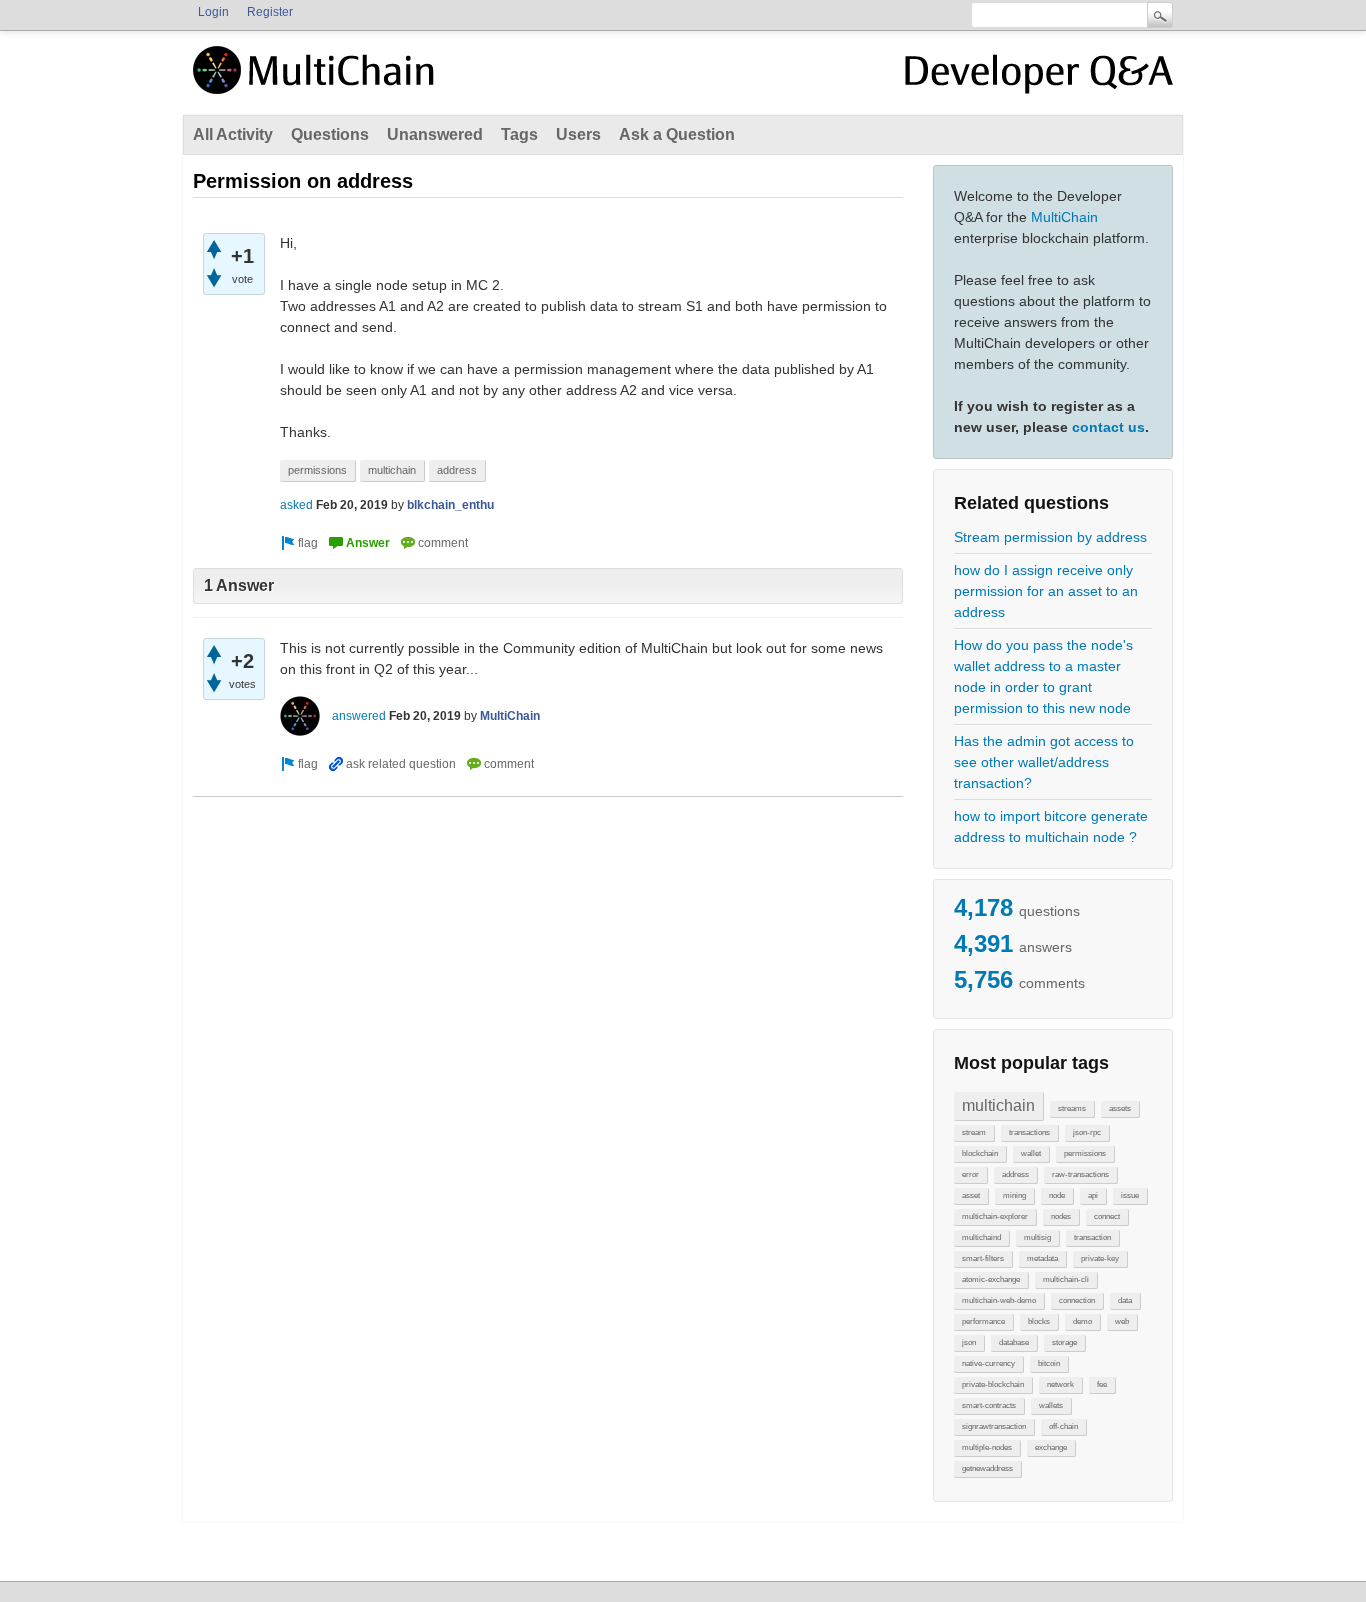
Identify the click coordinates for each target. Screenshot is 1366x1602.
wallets (1051, 1405)
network (1060, 1384)
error (970, 1174)
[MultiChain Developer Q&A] (1039, 78)
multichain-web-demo (999, 1300)
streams (1072, 1108)
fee (1102, 1384)
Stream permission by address (1050, 537)
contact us (1108, 427)
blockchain (980, 1153)
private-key (1100, 1258)
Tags (519, 134)
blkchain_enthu (450, 505)
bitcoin (1049, 1363)
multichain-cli (1066, 1279)
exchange (1051, 1447)
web (1122, 1321)
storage (1064, 1342)
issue (1130, 1195)
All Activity (233, 134)
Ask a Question (677, 134)
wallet (1031, 1153)
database (1014, 1342)
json (969, 1342)
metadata (1042, 1258)
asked (296, 505)
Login (213, 12)
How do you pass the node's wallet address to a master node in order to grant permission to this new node (1043, 676)
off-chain (1063, 1426)
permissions (1085, 1153)
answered (359, 716)
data (1125, 1300)
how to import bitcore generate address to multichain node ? (1051, 826)
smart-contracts (989, 1405)
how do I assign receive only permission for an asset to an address (1046, 591)
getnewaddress (987, 1468)
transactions (1029, 1132)
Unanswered (435, 134)
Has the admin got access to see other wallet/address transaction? (1044, 762)
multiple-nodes (987, 1447)
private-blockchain (993, 1384)
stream (974, 1132)
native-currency (988, 1363)
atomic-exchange (991, 1279)
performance (983, 1321)
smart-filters (983, 1258)
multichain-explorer (995, 1216)
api (1093, 1195)
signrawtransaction (994, 1426)
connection (1077, 1300)
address (1015, 1174)
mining (1014, 1195)
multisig (1037, 1237)
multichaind (981, 1237)
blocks (1039, 1321)
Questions (330, 134)
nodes (1061, 1216)
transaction (1092, 1237)
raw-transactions (1080, 1174)
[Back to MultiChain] (317, 81)
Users (578, 134)
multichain (998, 1105)
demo (1082, 1321)
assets (1120, 1108)
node (1057, 1195)
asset (971, 1195)
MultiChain (1064, 217)
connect (1107, 1216)
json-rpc (1087, 1132)
